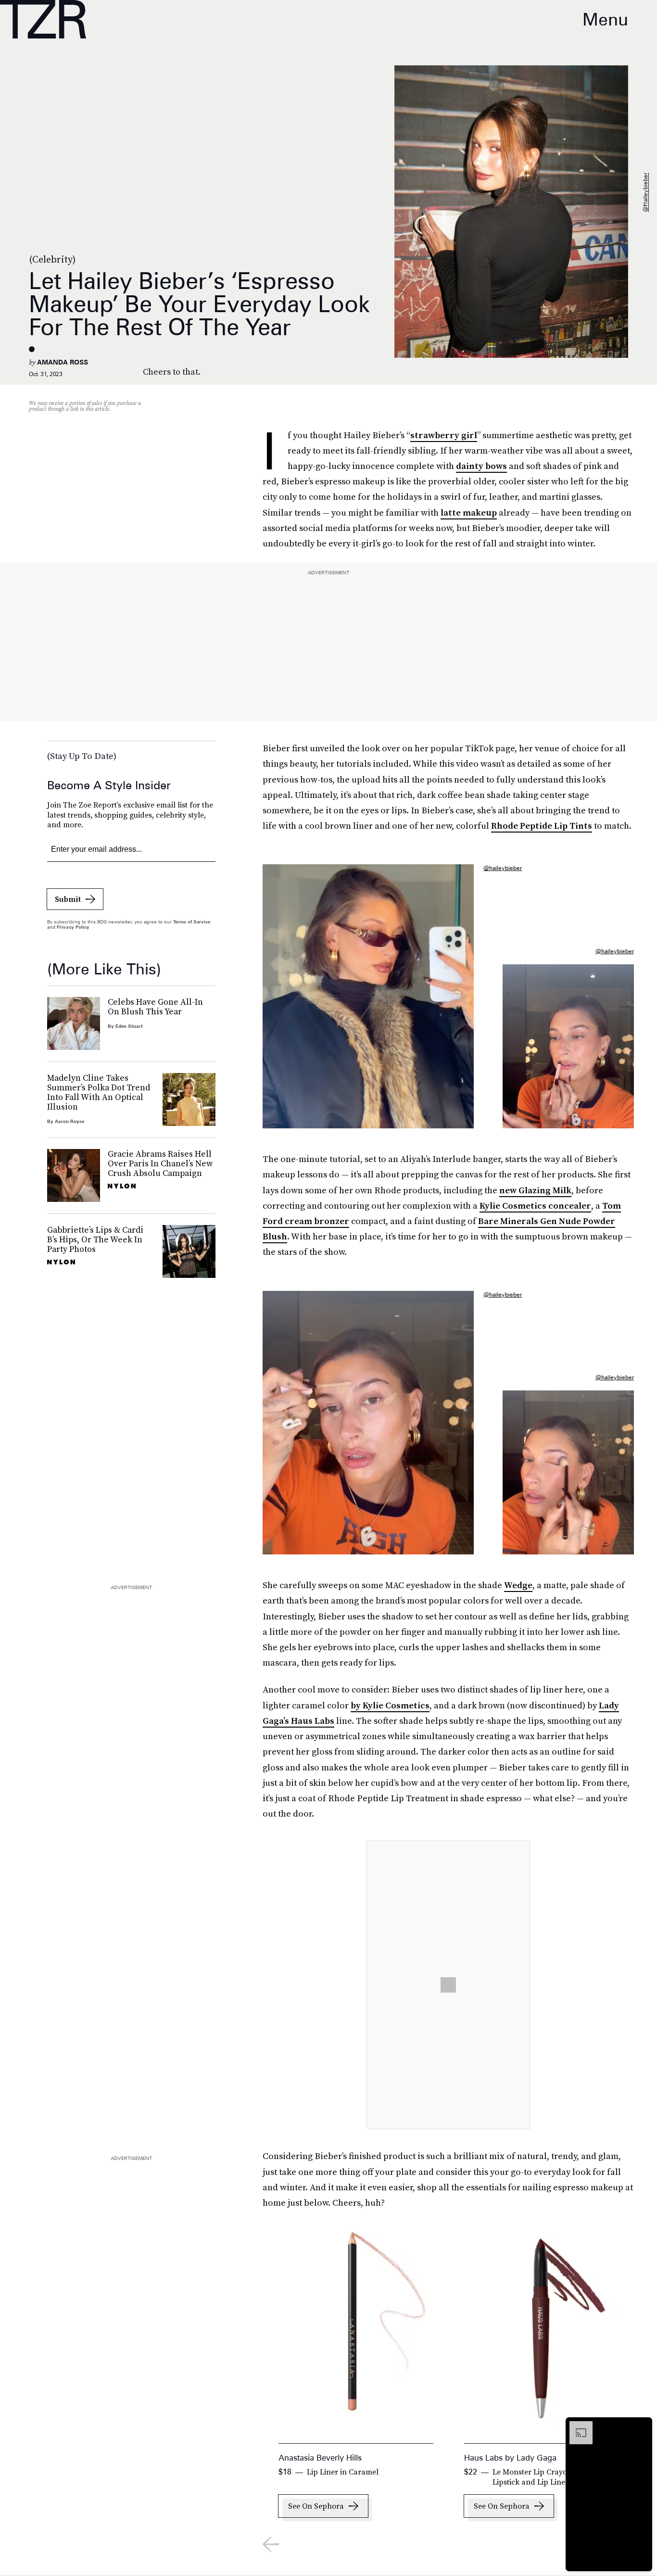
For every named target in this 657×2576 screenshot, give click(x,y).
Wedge (518, 1585)
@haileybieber (645, 192)
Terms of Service (192, 922)
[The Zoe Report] (43, 19)
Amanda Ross (63, 362)
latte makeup (469, 512)
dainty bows (481, 466)
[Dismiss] (642, 2426)
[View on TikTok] (448, 1985)
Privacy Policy (73, 927)
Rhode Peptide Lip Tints (542, 826)
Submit (68, 899)
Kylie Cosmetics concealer (535, 1206)
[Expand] (576, 2426)
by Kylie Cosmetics (390, 1705)
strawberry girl (444, 435)
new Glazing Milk (535, 1190)
